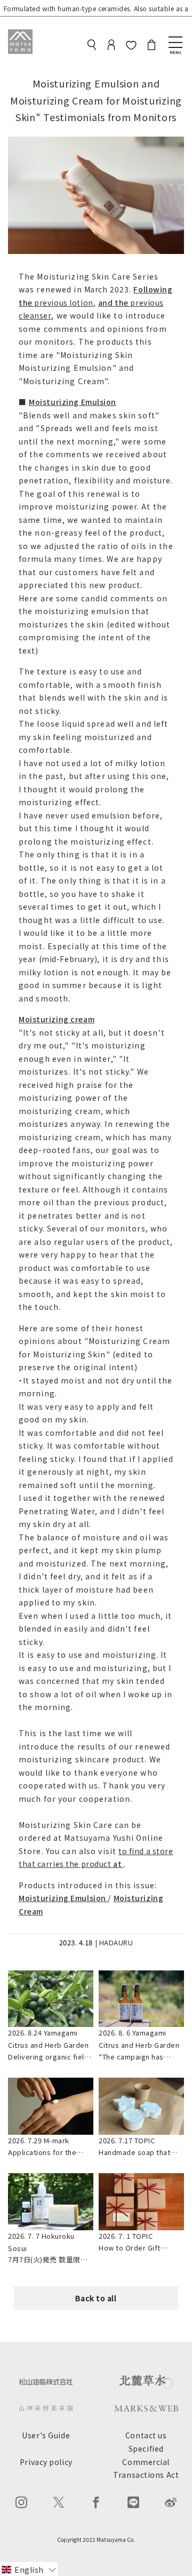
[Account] (111, 46)
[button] (29, 2569)
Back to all (96, 2298)
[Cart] (151, 46)
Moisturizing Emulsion (73, 402)
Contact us (146, 2435)
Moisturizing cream (57, 1019)
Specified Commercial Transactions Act (146, 2462)
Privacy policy (46, 2462)
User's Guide (46, 2435)
